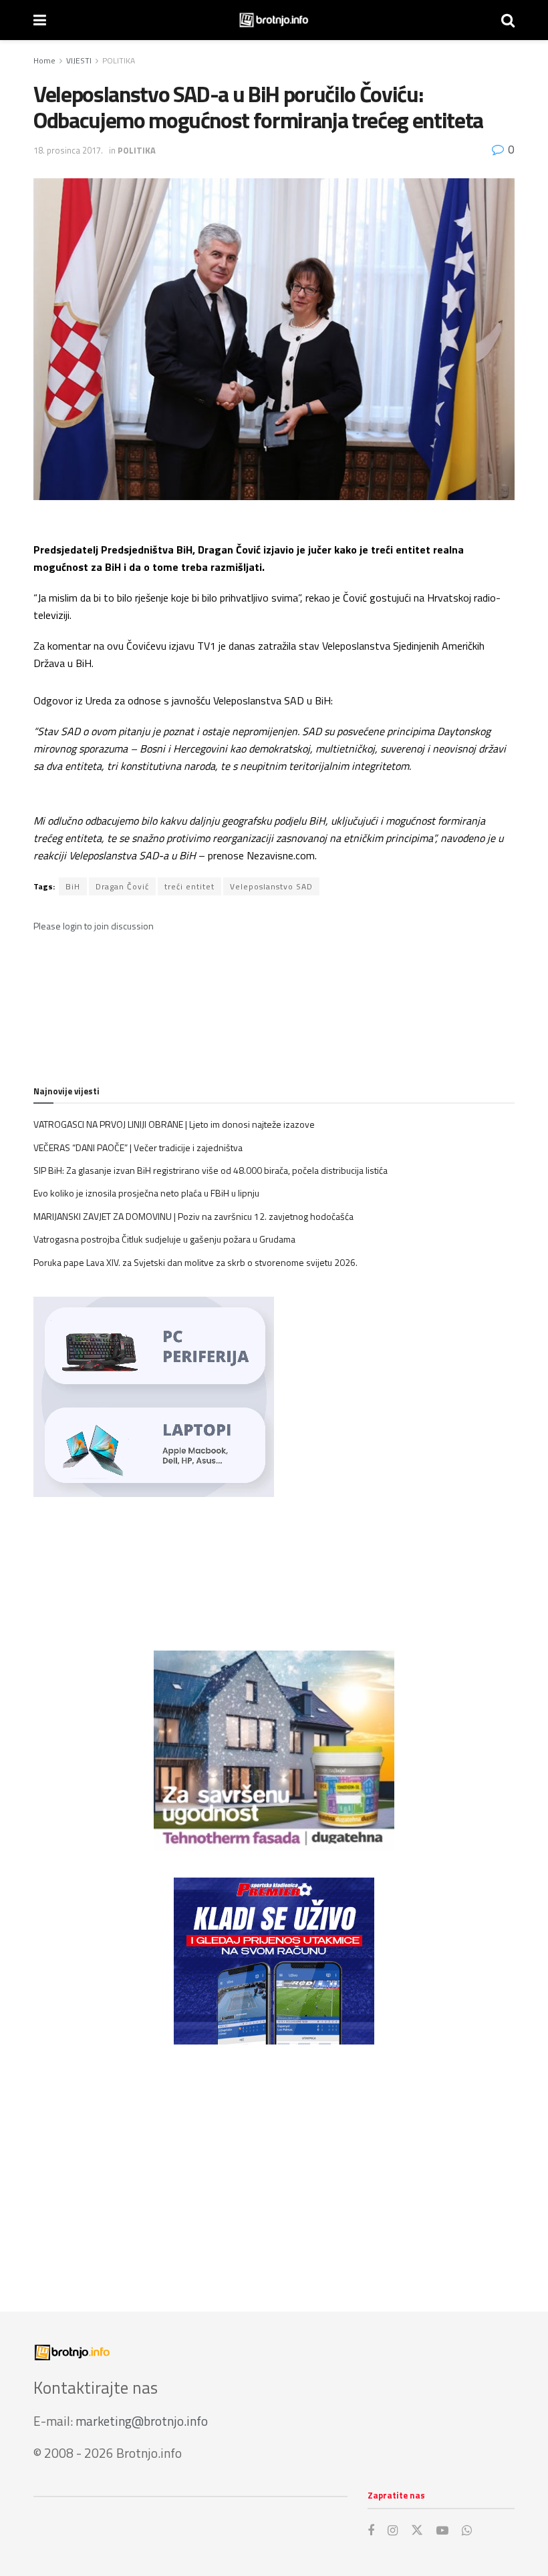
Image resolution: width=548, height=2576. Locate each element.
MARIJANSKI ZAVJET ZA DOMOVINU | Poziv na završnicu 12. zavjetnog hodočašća (193, 1216)
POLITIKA (119, 60)
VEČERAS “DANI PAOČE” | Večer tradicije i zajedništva (138, 1147)
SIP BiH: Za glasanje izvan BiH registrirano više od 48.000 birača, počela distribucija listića (211, 1170)
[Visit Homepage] (274, 20)
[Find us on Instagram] (393, 2531)
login (73, 926)
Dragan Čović (122, 886)
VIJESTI (79, 60)
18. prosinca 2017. (68, 150)
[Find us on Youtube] (442, 2531)
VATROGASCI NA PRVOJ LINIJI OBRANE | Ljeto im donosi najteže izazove (174, 1124)
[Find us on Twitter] (417, 2531)
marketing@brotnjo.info (142, 2421)
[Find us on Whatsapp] (467, 2531)
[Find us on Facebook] (371, 2531)
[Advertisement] (274, 2165)
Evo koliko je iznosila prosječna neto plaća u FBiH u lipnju (146, 1193)
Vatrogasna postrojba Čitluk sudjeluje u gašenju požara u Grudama (164, 1239)
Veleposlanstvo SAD (271, 886)
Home (44, 60)
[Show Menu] (40, 20)
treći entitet (189, 886)
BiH (73, 886)
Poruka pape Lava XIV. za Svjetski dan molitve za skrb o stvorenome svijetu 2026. (195, 1262)
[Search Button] (508, 20)
